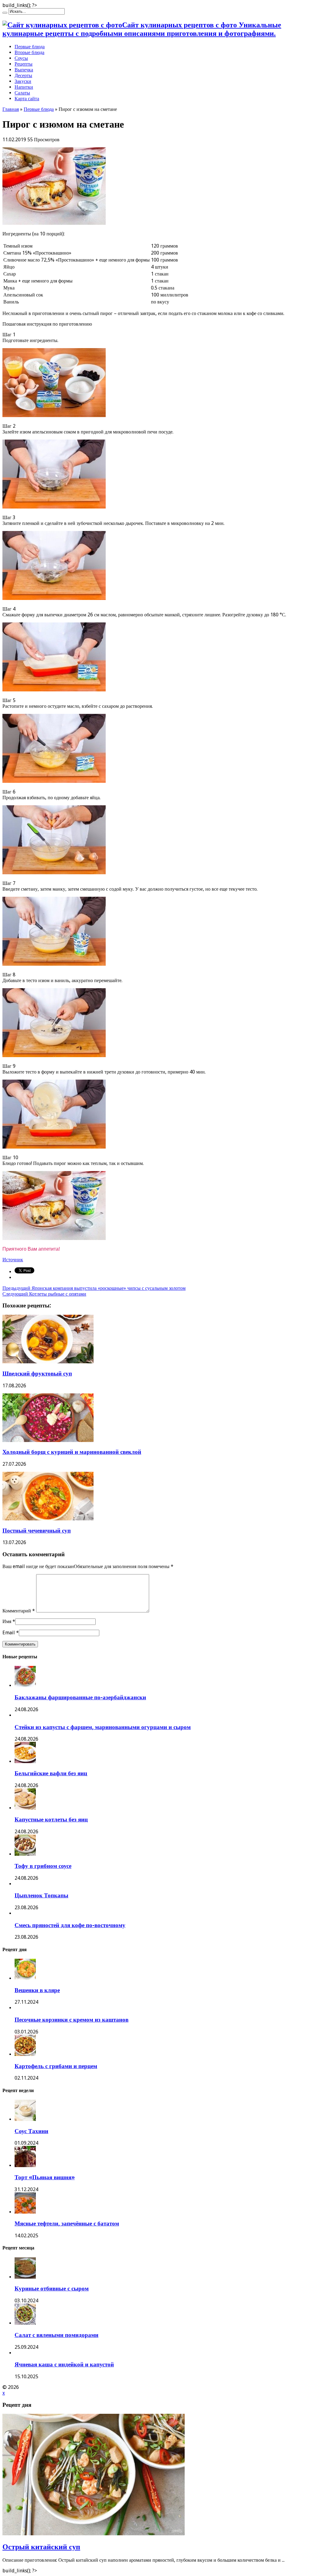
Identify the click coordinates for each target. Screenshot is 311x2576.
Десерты (23, 75)
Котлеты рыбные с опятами (44, 1294)
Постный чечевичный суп (37, 1531)
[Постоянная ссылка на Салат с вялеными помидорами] (25, 2323)
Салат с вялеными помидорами (56, 2335)
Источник (13, 1260)
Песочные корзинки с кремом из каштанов (72, 2020)
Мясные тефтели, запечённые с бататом (67, 2223)
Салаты (22, 93)
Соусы (21, 58)
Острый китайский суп (41, 2547)
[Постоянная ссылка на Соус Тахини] (25, 2119)
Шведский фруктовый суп (37, 1374)
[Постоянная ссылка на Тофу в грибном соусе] (25, 1854)
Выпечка (24, 70)
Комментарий (19, 1611)
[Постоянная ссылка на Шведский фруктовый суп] (48, 1362)
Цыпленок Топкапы (41, 1895)
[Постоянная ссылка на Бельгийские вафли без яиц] (25, 1761)
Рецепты (24, 64)
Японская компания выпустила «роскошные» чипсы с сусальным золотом (94, 1288)
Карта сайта (27, 99)
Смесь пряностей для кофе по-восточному (70, 1925)
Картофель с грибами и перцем (56, 2066)
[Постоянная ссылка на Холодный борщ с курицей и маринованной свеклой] (48, 1440)
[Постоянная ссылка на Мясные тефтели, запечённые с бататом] (25, 2212)
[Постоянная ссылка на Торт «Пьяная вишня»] (25, 2165)
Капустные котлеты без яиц (51, 1819)
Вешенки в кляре (37, 1990)
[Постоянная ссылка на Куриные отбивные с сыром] (25, 2277)
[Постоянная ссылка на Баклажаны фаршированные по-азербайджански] (25, 1685)
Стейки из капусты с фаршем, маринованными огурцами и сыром (103, 1727)
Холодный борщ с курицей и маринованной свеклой (72, 1452)
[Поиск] (5, 13)
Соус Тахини (31, 2131)
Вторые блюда (29, 52)
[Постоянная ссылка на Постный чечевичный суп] (48, 1519)
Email (9, 1633)
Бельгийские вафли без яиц (51, 1773)
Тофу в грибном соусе (43, 1866)
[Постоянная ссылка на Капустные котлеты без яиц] (25, 1808)
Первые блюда (30, 47)
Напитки (24, 87)
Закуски (23, 81)
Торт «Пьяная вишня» (45, 2177)
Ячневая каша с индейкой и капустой (64, 2364)
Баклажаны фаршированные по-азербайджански (80, 1697)
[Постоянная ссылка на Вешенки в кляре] (25, 1978)
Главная (11, 109)
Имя (7, 1621)
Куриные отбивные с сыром (52, 2288)
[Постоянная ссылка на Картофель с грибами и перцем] (25, 2054)
